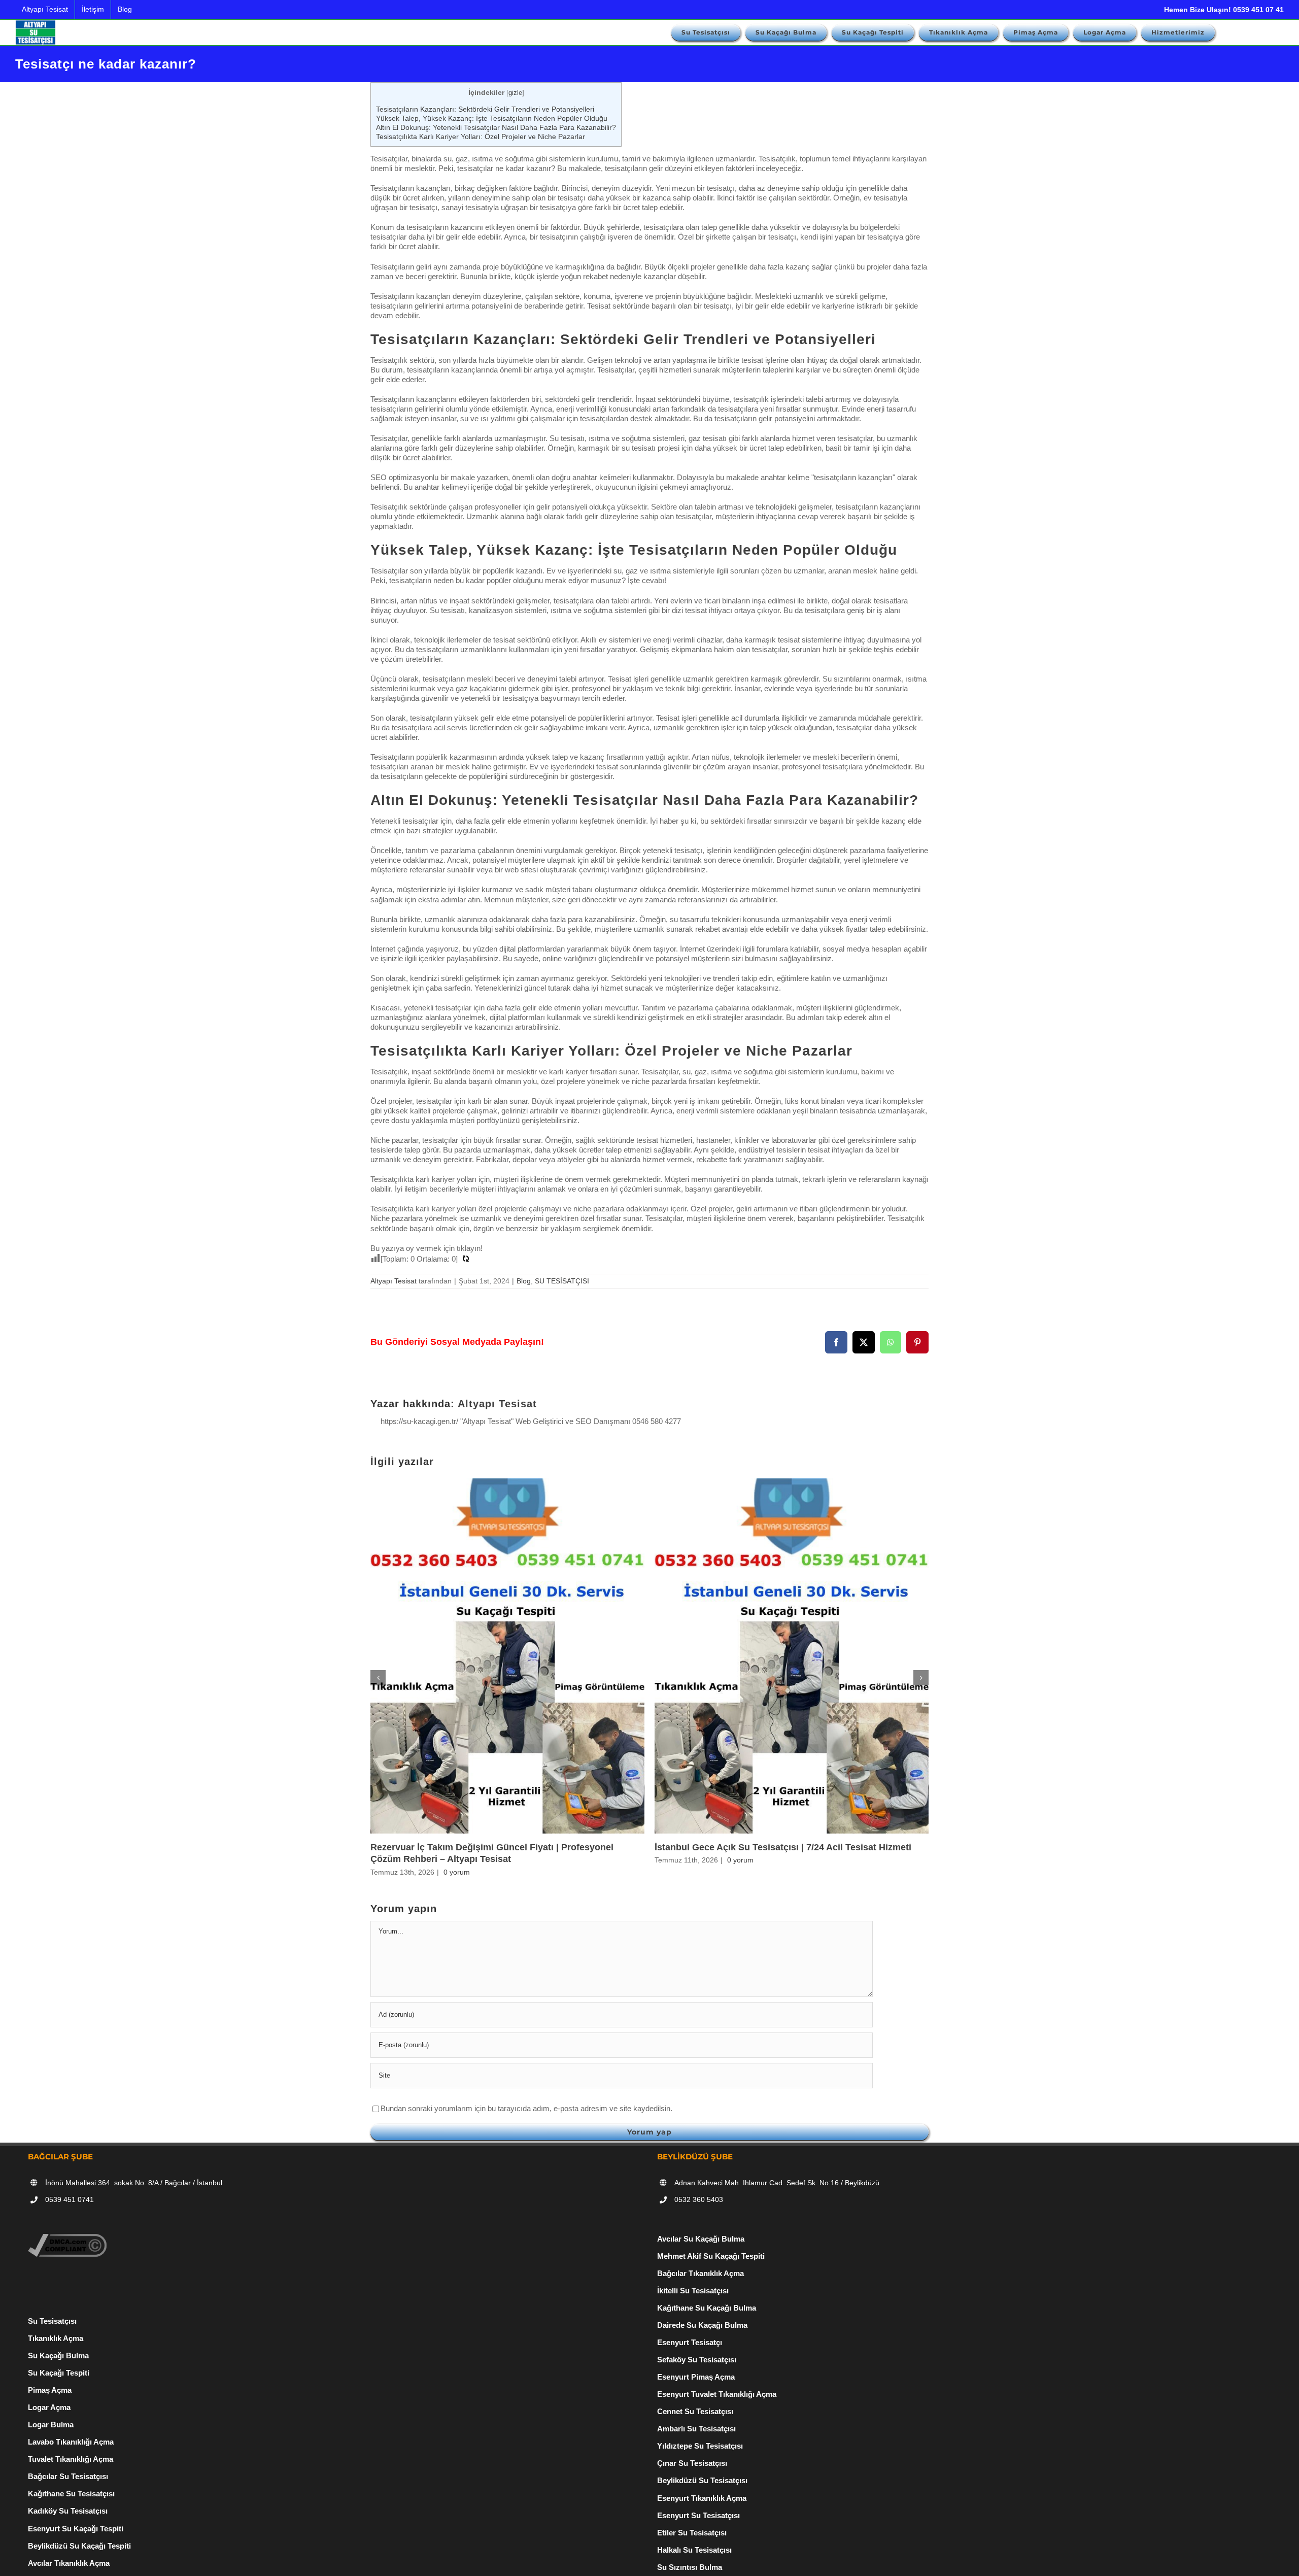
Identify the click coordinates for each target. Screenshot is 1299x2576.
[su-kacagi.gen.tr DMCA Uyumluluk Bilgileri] (67, 2239)
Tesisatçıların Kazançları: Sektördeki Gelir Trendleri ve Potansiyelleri (485, 109)
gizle (515, 93)
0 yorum (457, 1872)
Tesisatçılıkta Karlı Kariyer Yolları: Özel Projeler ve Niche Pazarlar (481, 137)
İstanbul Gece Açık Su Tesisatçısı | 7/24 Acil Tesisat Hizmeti (783, 1847)
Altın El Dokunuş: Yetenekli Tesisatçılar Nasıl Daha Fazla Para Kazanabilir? (496, 127)
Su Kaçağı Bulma (58, 2355)
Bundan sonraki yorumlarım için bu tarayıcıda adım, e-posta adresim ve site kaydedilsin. (526, 2108)
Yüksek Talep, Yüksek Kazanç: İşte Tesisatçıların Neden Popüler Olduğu (492, 118)
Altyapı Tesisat (394, 1281)
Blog (524, 1281)
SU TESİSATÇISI (562, 1281)
